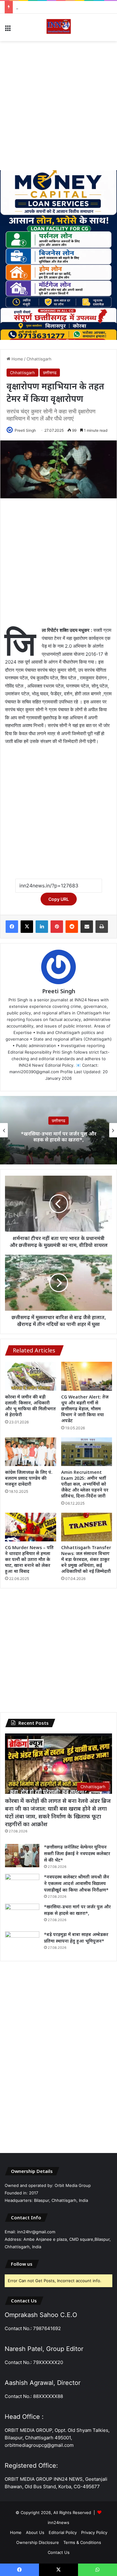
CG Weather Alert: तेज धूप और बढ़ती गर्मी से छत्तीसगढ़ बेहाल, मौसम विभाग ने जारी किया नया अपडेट (85, 1409)
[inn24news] (59, 27)
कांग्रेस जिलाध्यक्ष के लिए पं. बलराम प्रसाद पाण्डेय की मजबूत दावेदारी (29, 1478)
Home (17, 359)
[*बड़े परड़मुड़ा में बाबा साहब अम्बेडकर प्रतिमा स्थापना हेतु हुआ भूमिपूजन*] (22, 1943)
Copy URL (59, 899)
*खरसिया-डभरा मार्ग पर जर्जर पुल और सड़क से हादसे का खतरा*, (64, 7)
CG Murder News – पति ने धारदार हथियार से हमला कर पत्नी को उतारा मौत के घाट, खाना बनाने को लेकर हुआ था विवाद (29, 1559)
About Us (35, 2532)
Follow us (22, 2264)
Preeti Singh (25, 430)
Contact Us (59, 2552)
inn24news (58, 2522)
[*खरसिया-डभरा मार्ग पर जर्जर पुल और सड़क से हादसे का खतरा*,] (22, 1915)
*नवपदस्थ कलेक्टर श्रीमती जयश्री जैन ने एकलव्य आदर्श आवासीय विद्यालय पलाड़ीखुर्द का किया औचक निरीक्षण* (77, 1883)
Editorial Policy (63, 2532)
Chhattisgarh (39, 359)
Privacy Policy (94, 2532)
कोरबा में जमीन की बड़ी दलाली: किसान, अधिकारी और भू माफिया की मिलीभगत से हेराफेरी (30, 1406)
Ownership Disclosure (38, 2542)
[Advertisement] (58, 106)
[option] (58, 1130)
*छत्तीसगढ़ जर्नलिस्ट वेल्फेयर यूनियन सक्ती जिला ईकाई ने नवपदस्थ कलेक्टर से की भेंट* (77, 1853)
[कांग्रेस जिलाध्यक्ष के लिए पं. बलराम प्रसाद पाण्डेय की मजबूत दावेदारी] (31, 1452)
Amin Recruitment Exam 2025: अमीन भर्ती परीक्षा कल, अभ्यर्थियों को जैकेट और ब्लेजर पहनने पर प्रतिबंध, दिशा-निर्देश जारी (85, 1484)
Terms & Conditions (82, 2542)
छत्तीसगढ (50, 373)
